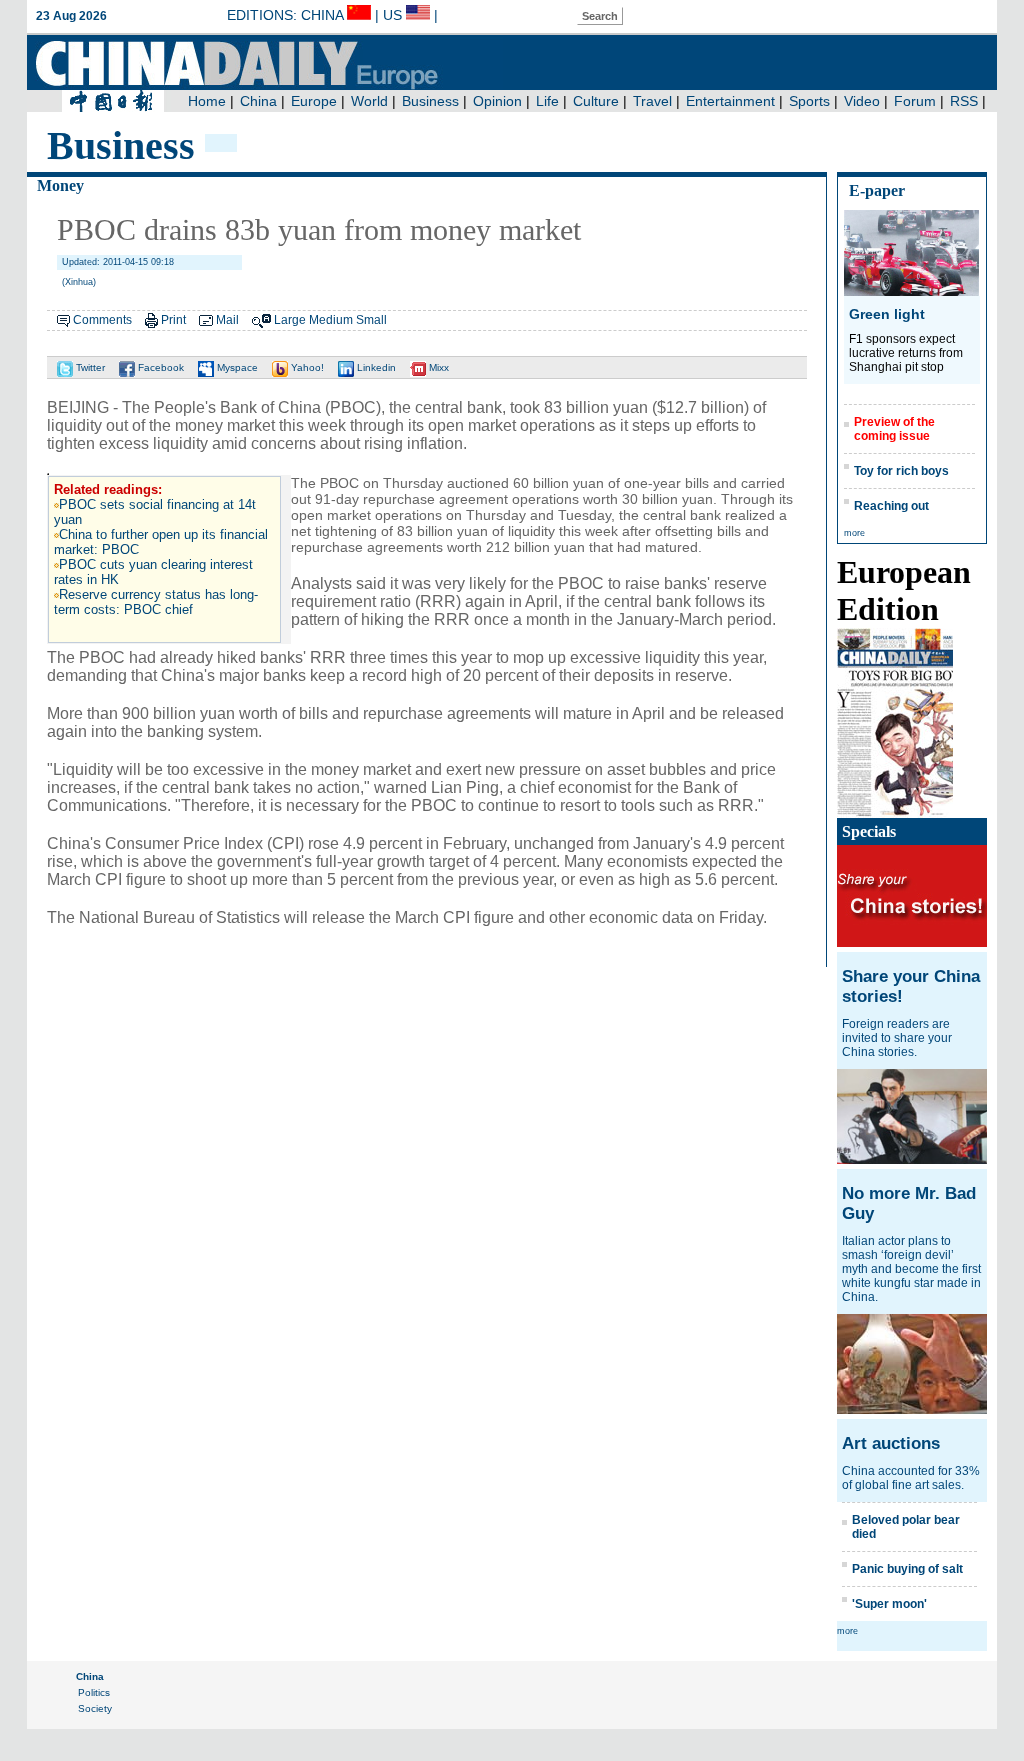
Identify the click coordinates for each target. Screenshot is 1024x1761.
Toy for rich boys (901, 471)
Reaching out (891, 506)
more (854, 533)
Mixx (437, 367)
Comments (102, 320)
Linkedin (375, 367)
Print (173, 320)
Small (371, 320)
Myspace (236, 367)
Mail (227, 320)
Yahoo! (306, 367)
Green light (887, 314)
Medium (331, 320)
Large (290, 320)
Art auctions (891, 1443)
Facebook (159, 367)
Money (60, 185)
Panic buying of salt (907, 1569)
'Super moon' (889, 1604)
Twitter (89, 367)
